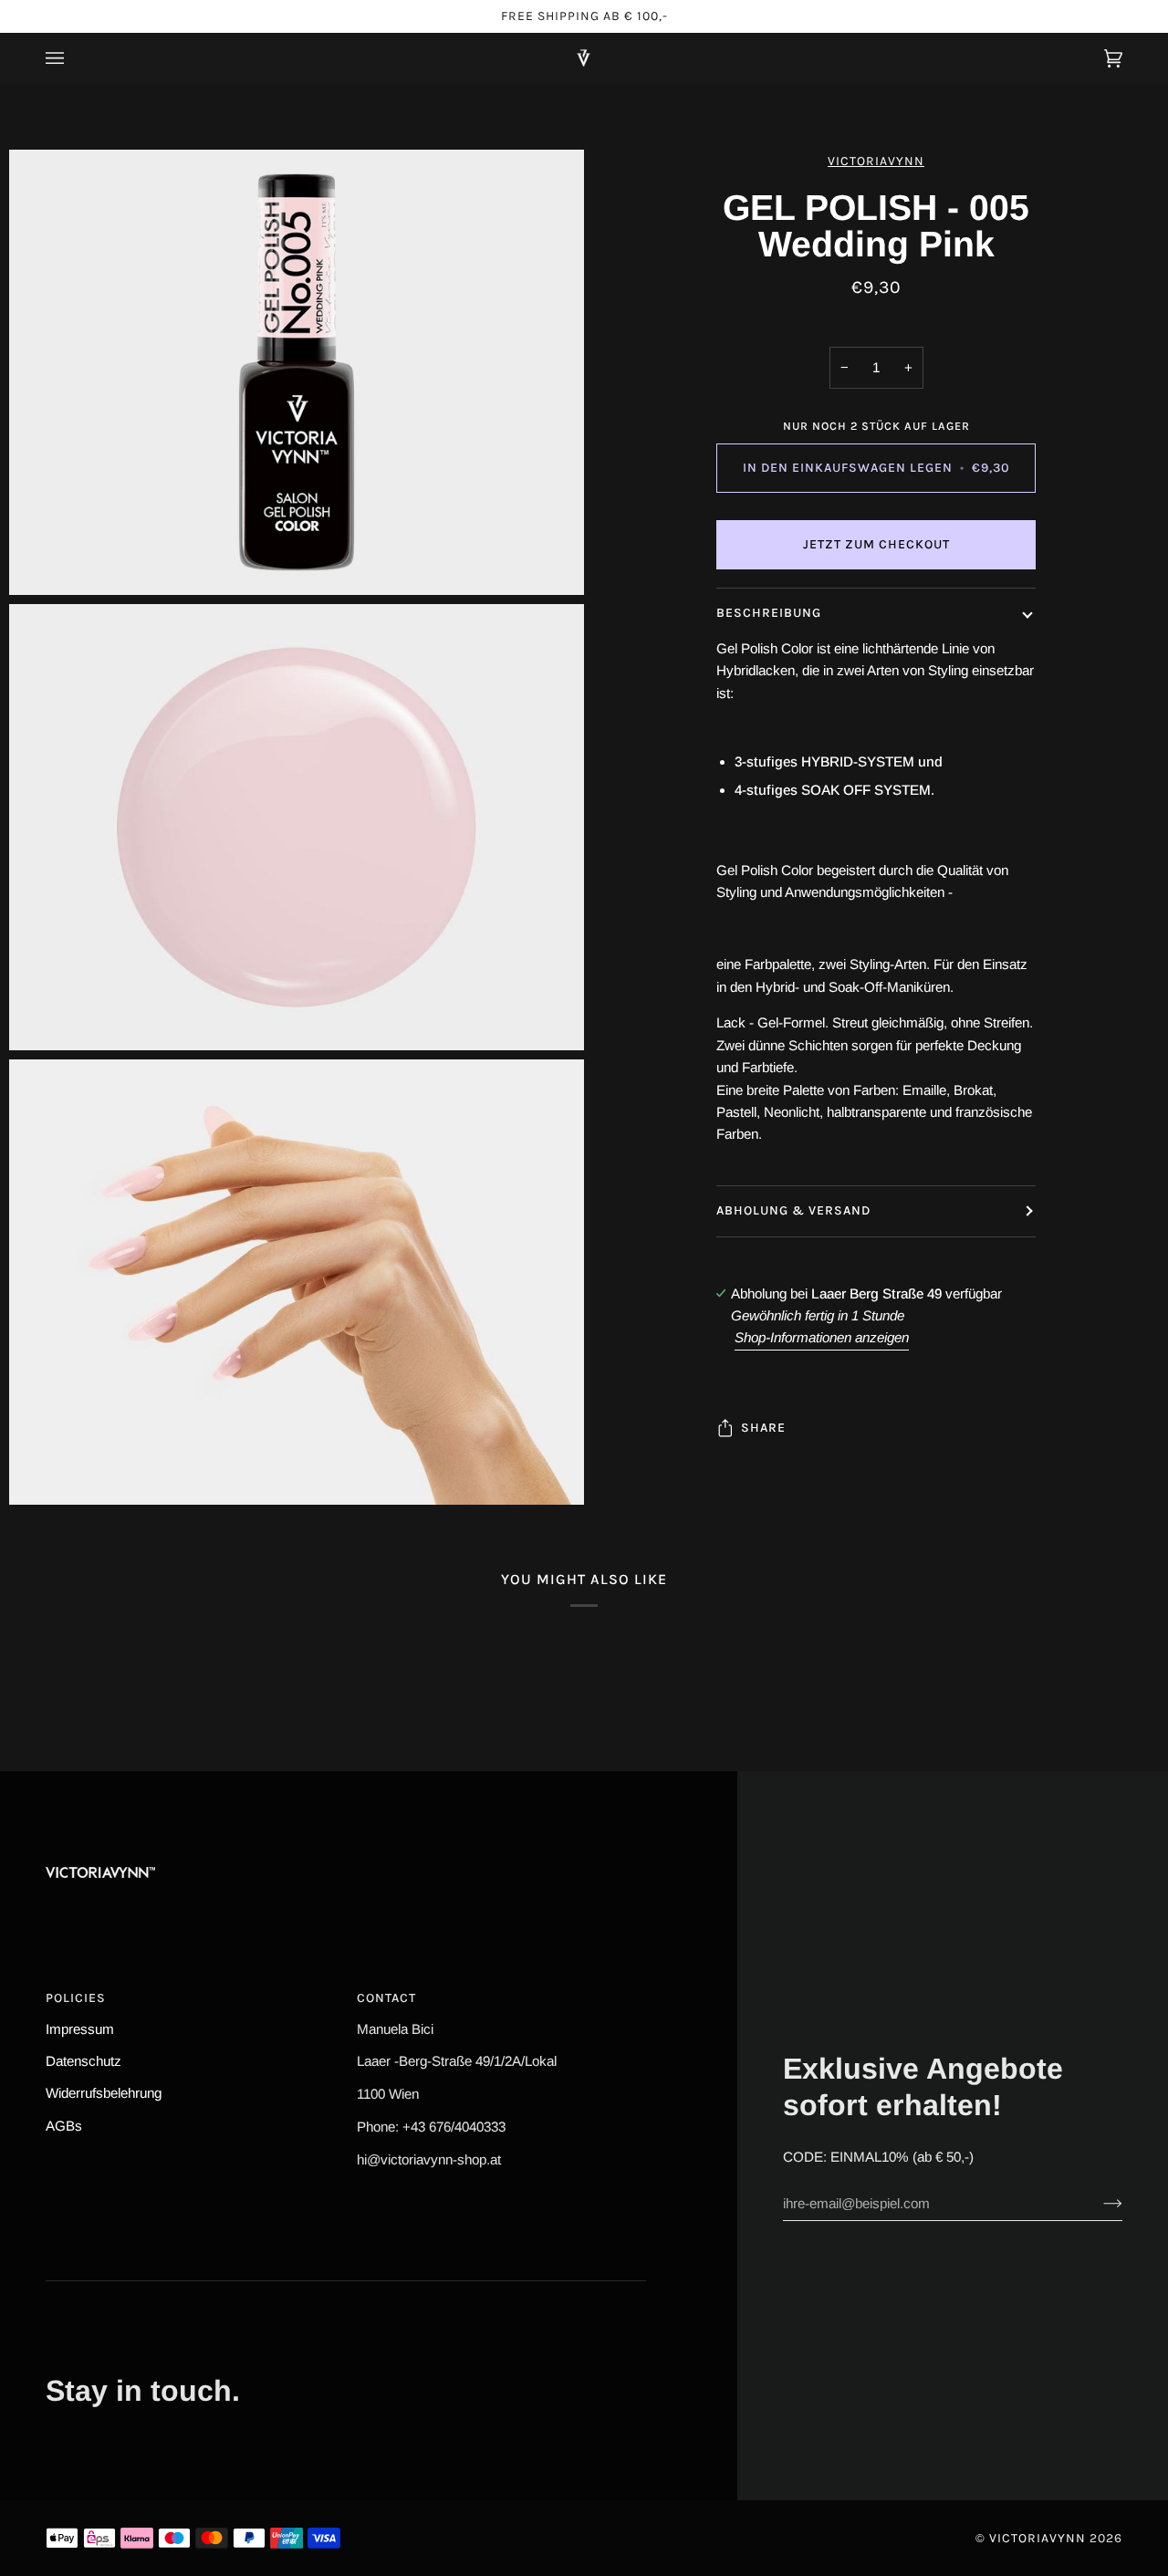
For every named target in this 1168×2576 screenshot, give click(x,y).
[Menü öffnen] (73, 58)
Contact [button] (386, 1998)
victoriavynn (876, 161)
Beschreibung (769, 613)
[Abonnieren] (1098, 2203)
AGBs (64, 2126)
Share (763, 1428)
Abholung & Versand (793, 1210)
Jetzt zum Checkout (876, 544)
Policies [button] (76, 1998)
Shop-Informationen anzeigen (822, 1337)
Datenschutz (83, 2061)
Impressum (80, 2029)
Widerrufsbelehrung (104, 2093)
